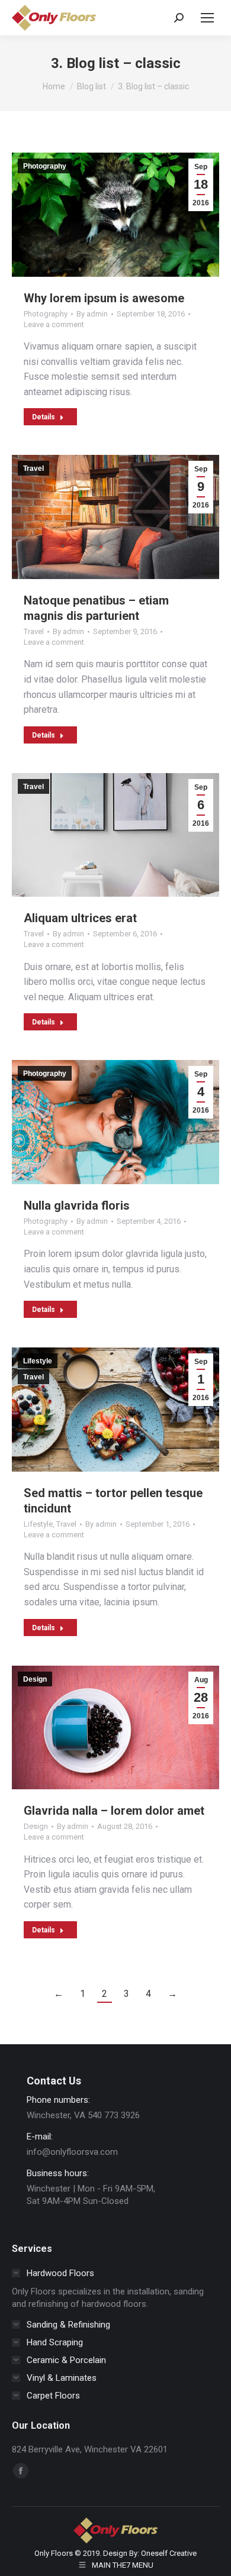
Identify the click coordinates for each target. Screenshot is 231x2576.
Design (35, 1679)
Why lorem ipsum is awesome (104, 298)
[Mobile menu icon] (207, 18)
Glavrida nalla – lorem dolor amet (114, 1811)
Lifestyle (38, 1361)
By (92, 314)
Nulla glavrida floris (77, 1205)
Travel (33, 468)
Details (44, 417)
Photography (45, 166)
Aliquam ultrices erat (80, 918)
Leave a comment (54, 324)
